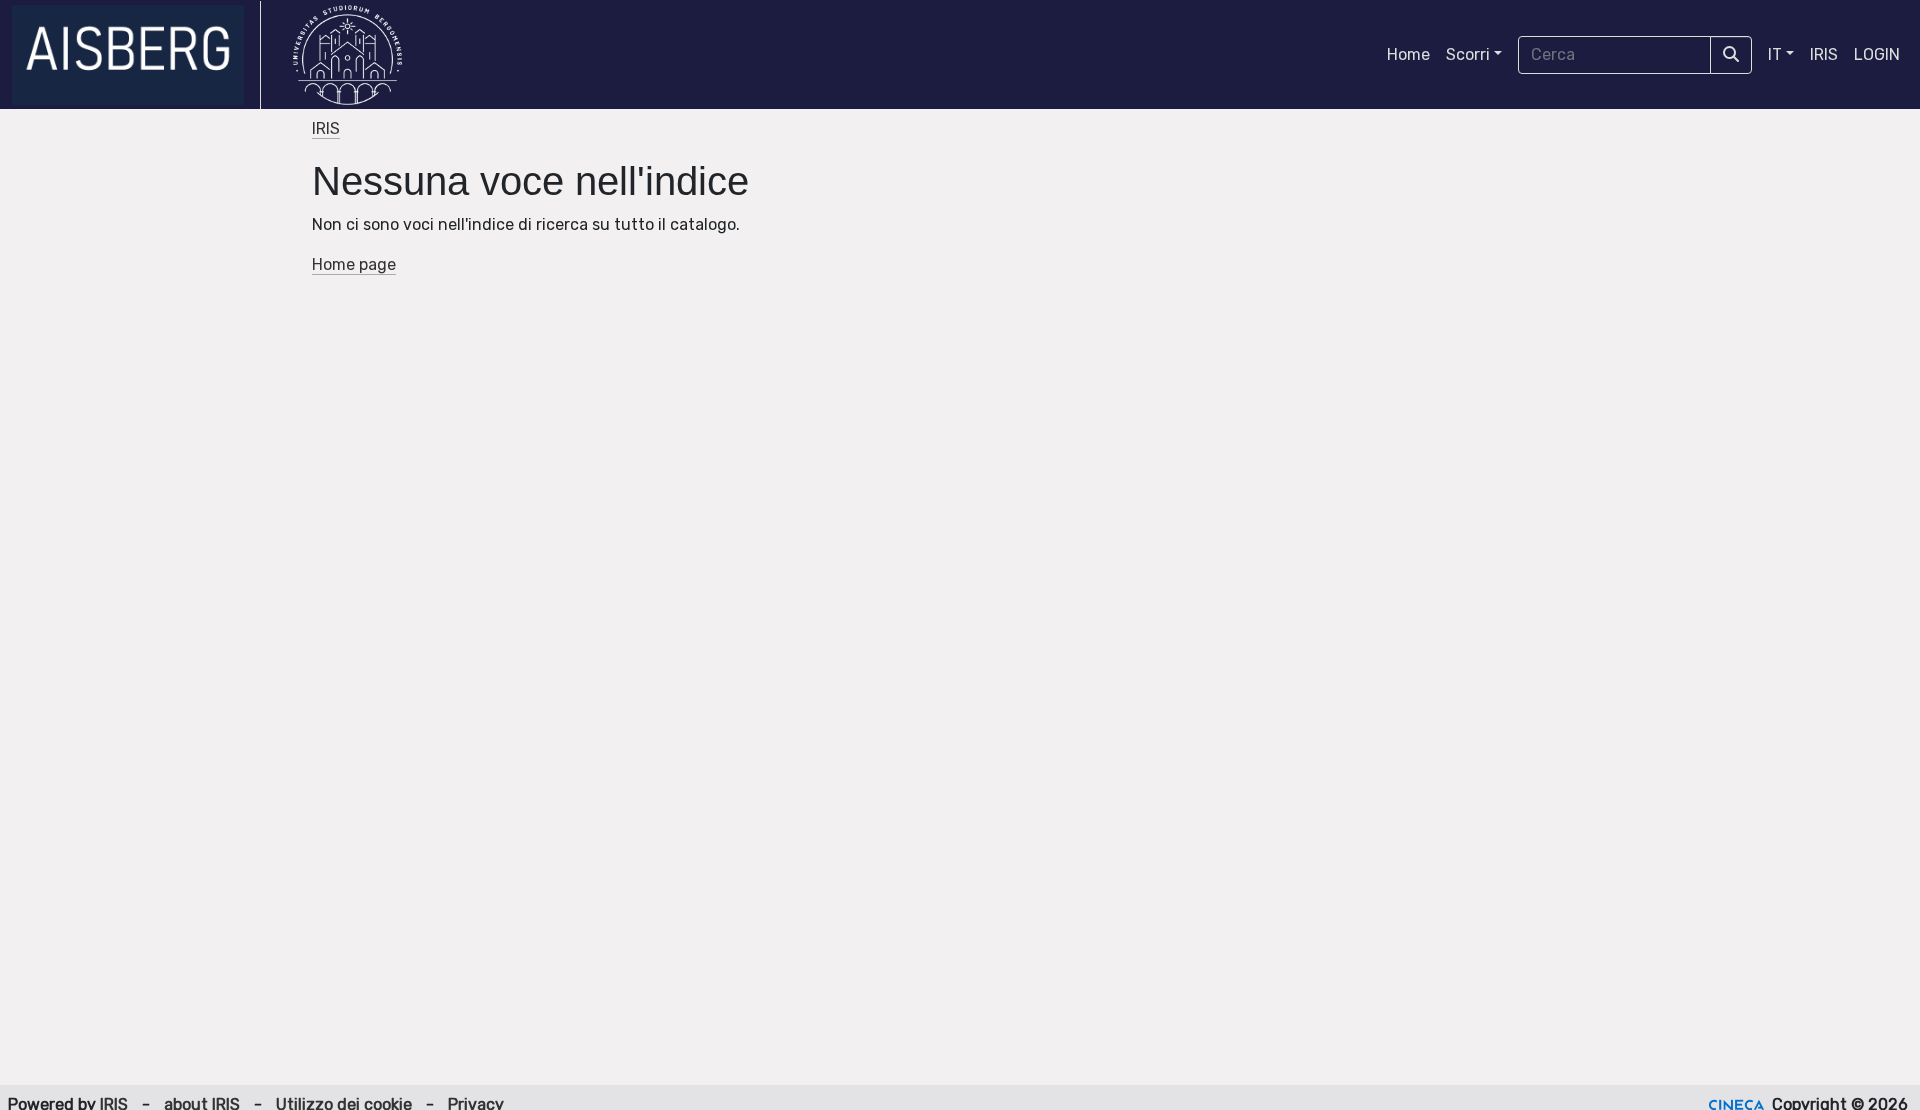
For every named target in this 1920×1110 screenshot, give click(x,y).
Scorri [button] (1468, 54)
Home (1408, 54)
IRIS (1824, 54)
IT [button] (1775, 54)
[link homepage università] (347, 55)
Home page (354, 264)
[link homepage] (136, 55)
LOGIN (1877, 54)
